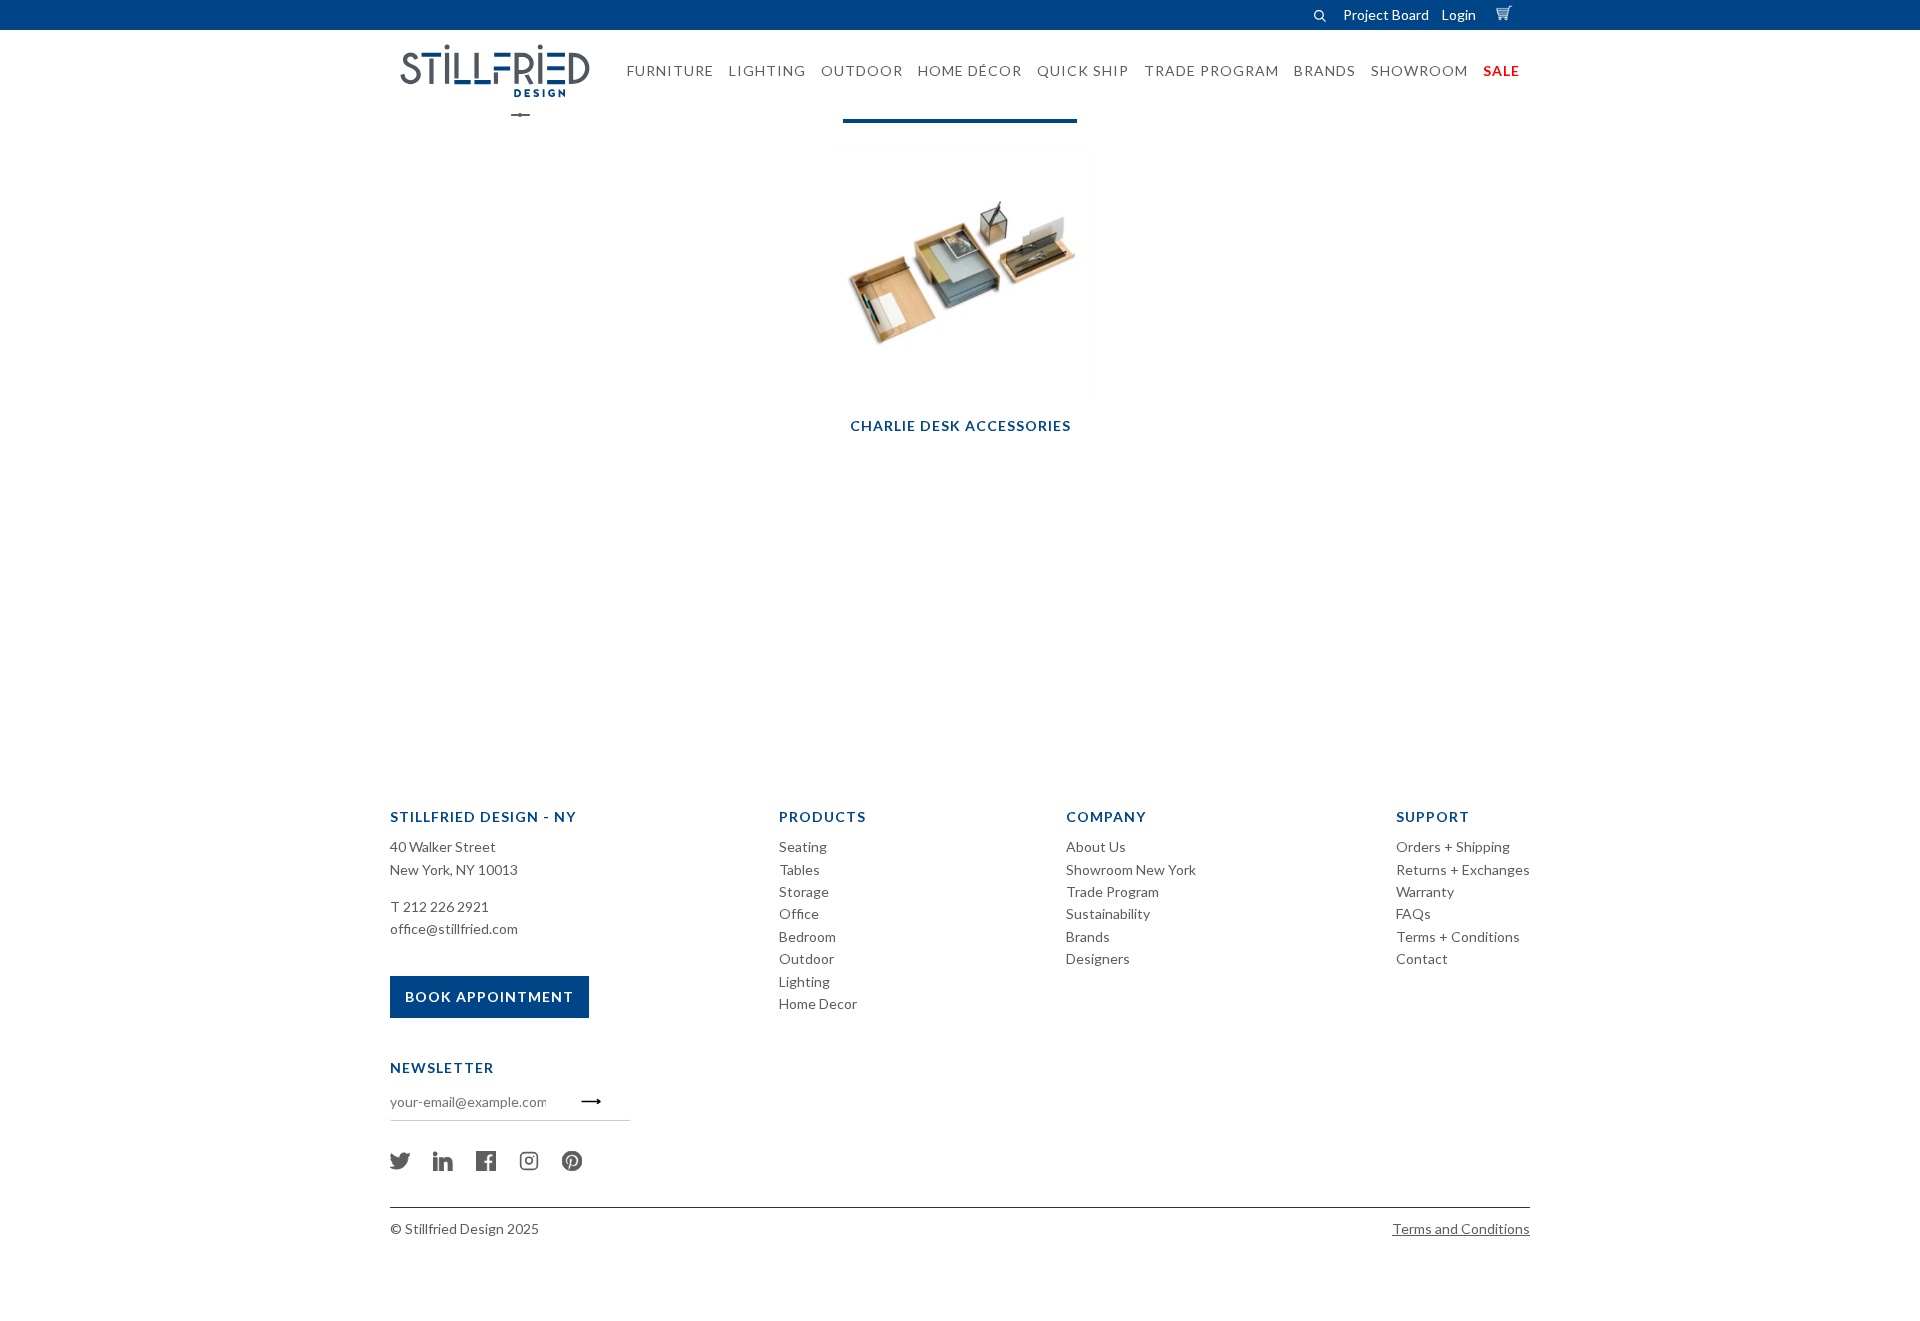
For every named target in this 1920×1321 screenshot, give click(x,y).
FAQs (1413, 913)
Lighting (804, 981)
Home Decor (818, 1003)
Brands (1088, 936)
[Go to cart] (1507, 14)
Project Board (1386, 14)
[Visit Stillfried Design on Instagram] (529, 1165)
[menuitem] (664, 71)
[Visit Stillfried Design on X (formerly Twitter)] (400, 1165)
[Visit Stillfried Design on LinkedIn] (443, 1165)
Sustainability (1108, 913)
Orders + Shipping (1453, 846)
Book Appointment (489, 996)
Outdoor (806, 958)
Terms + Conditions (1458, 936)
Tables (799, 869)
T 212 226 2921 (439, 906)
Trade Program (1112, 891)
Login (1459, 14)
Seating (803, 846)
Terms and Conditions (1461, 1228)
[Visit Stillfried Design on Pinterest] (572, 1165)
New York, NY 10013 (454, 869)
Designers (1098, 958)
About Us (1096, 846)
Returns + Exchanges (1463, 869)
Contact (1422, 958)
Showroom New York (1131, 869)
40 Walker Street (443, 846)
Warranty (1425, 891)
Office (799, 913)
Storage (804, 891)
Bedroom (807, 936)
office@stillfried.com (454, 928)
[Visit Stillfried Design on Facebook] (486, 1165)
